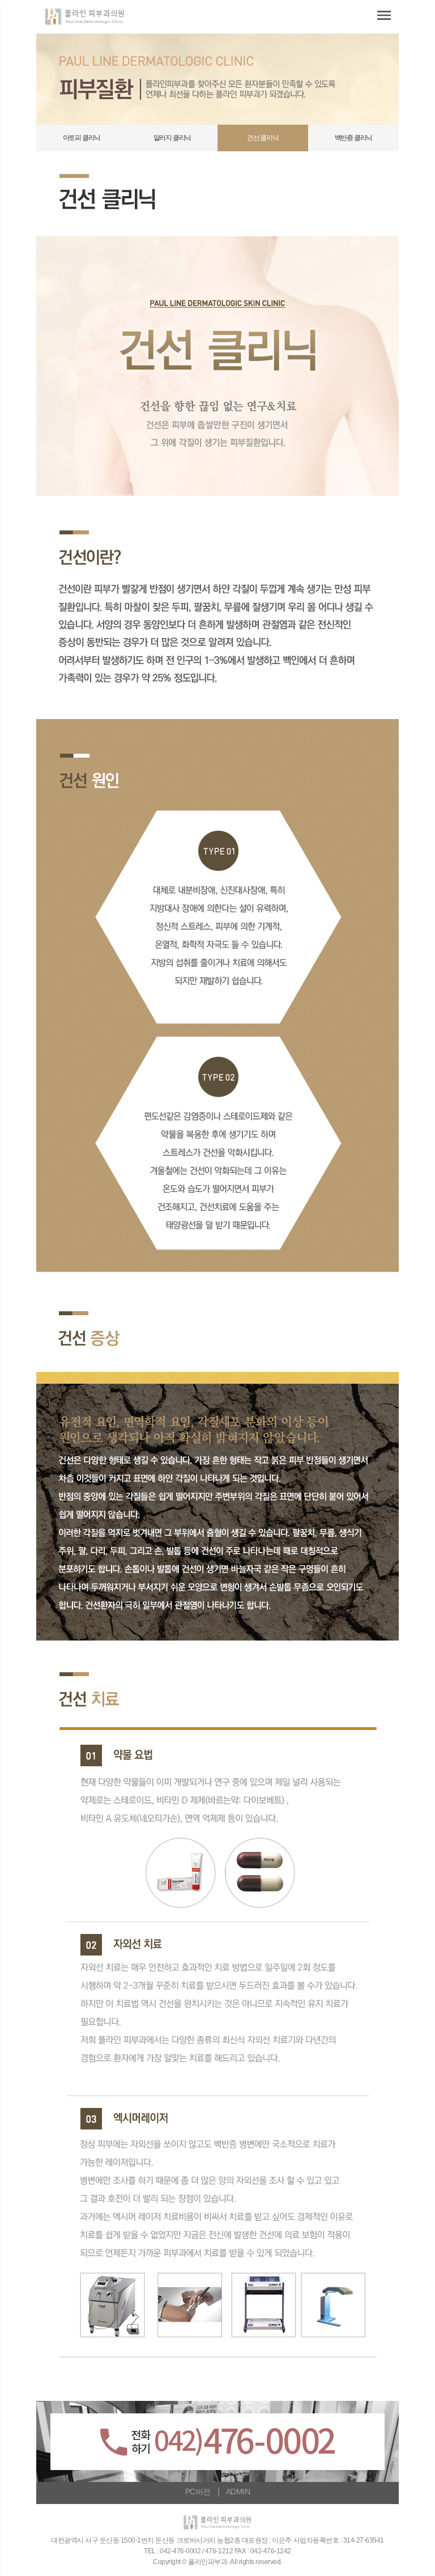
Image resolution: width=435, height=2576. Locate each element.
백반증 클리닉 (354, 138)
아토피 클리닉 (82, 138)
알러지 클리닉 (172, 138)
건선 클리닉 (263, 138)
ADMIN (238, 2492)
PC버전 (198, 2492)
